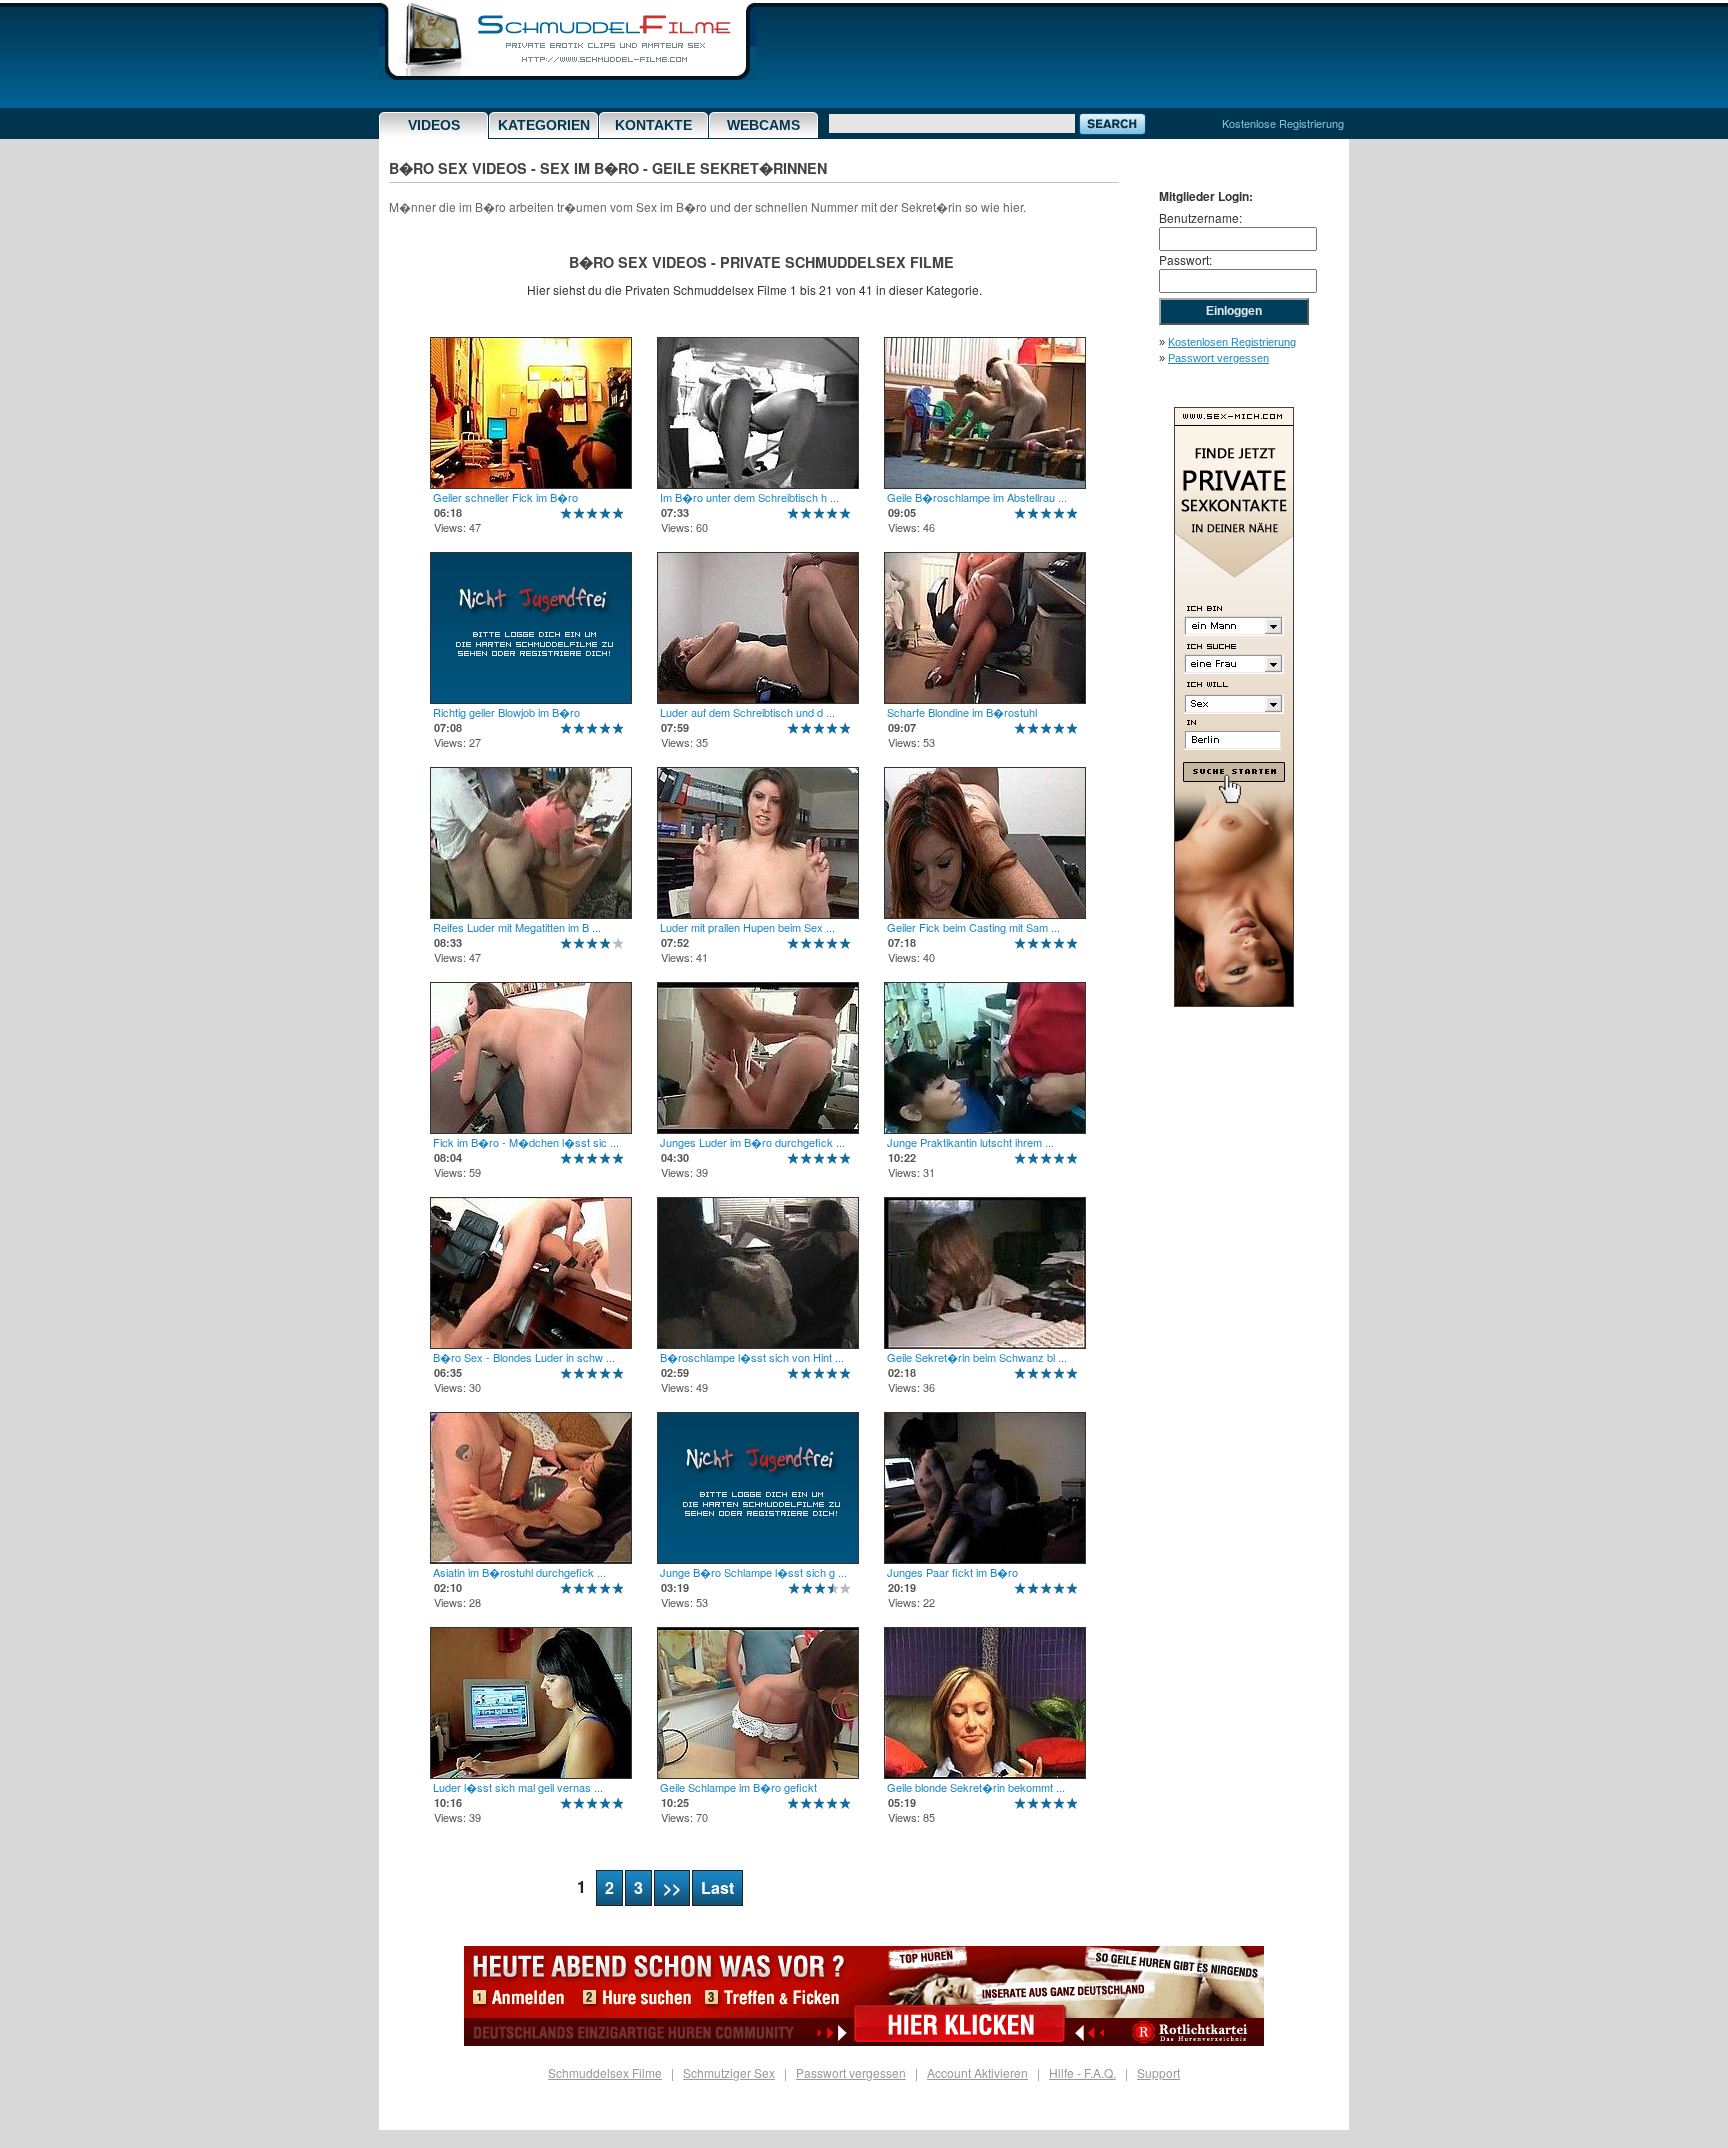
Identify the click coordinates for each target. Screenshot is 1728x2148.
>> (672, 1887)
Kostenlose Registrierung (1283, 123)
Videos (434, 125)
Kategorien (544, 125)
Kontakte (653, 125)
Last (717, 1887)
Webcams (763, 125)
